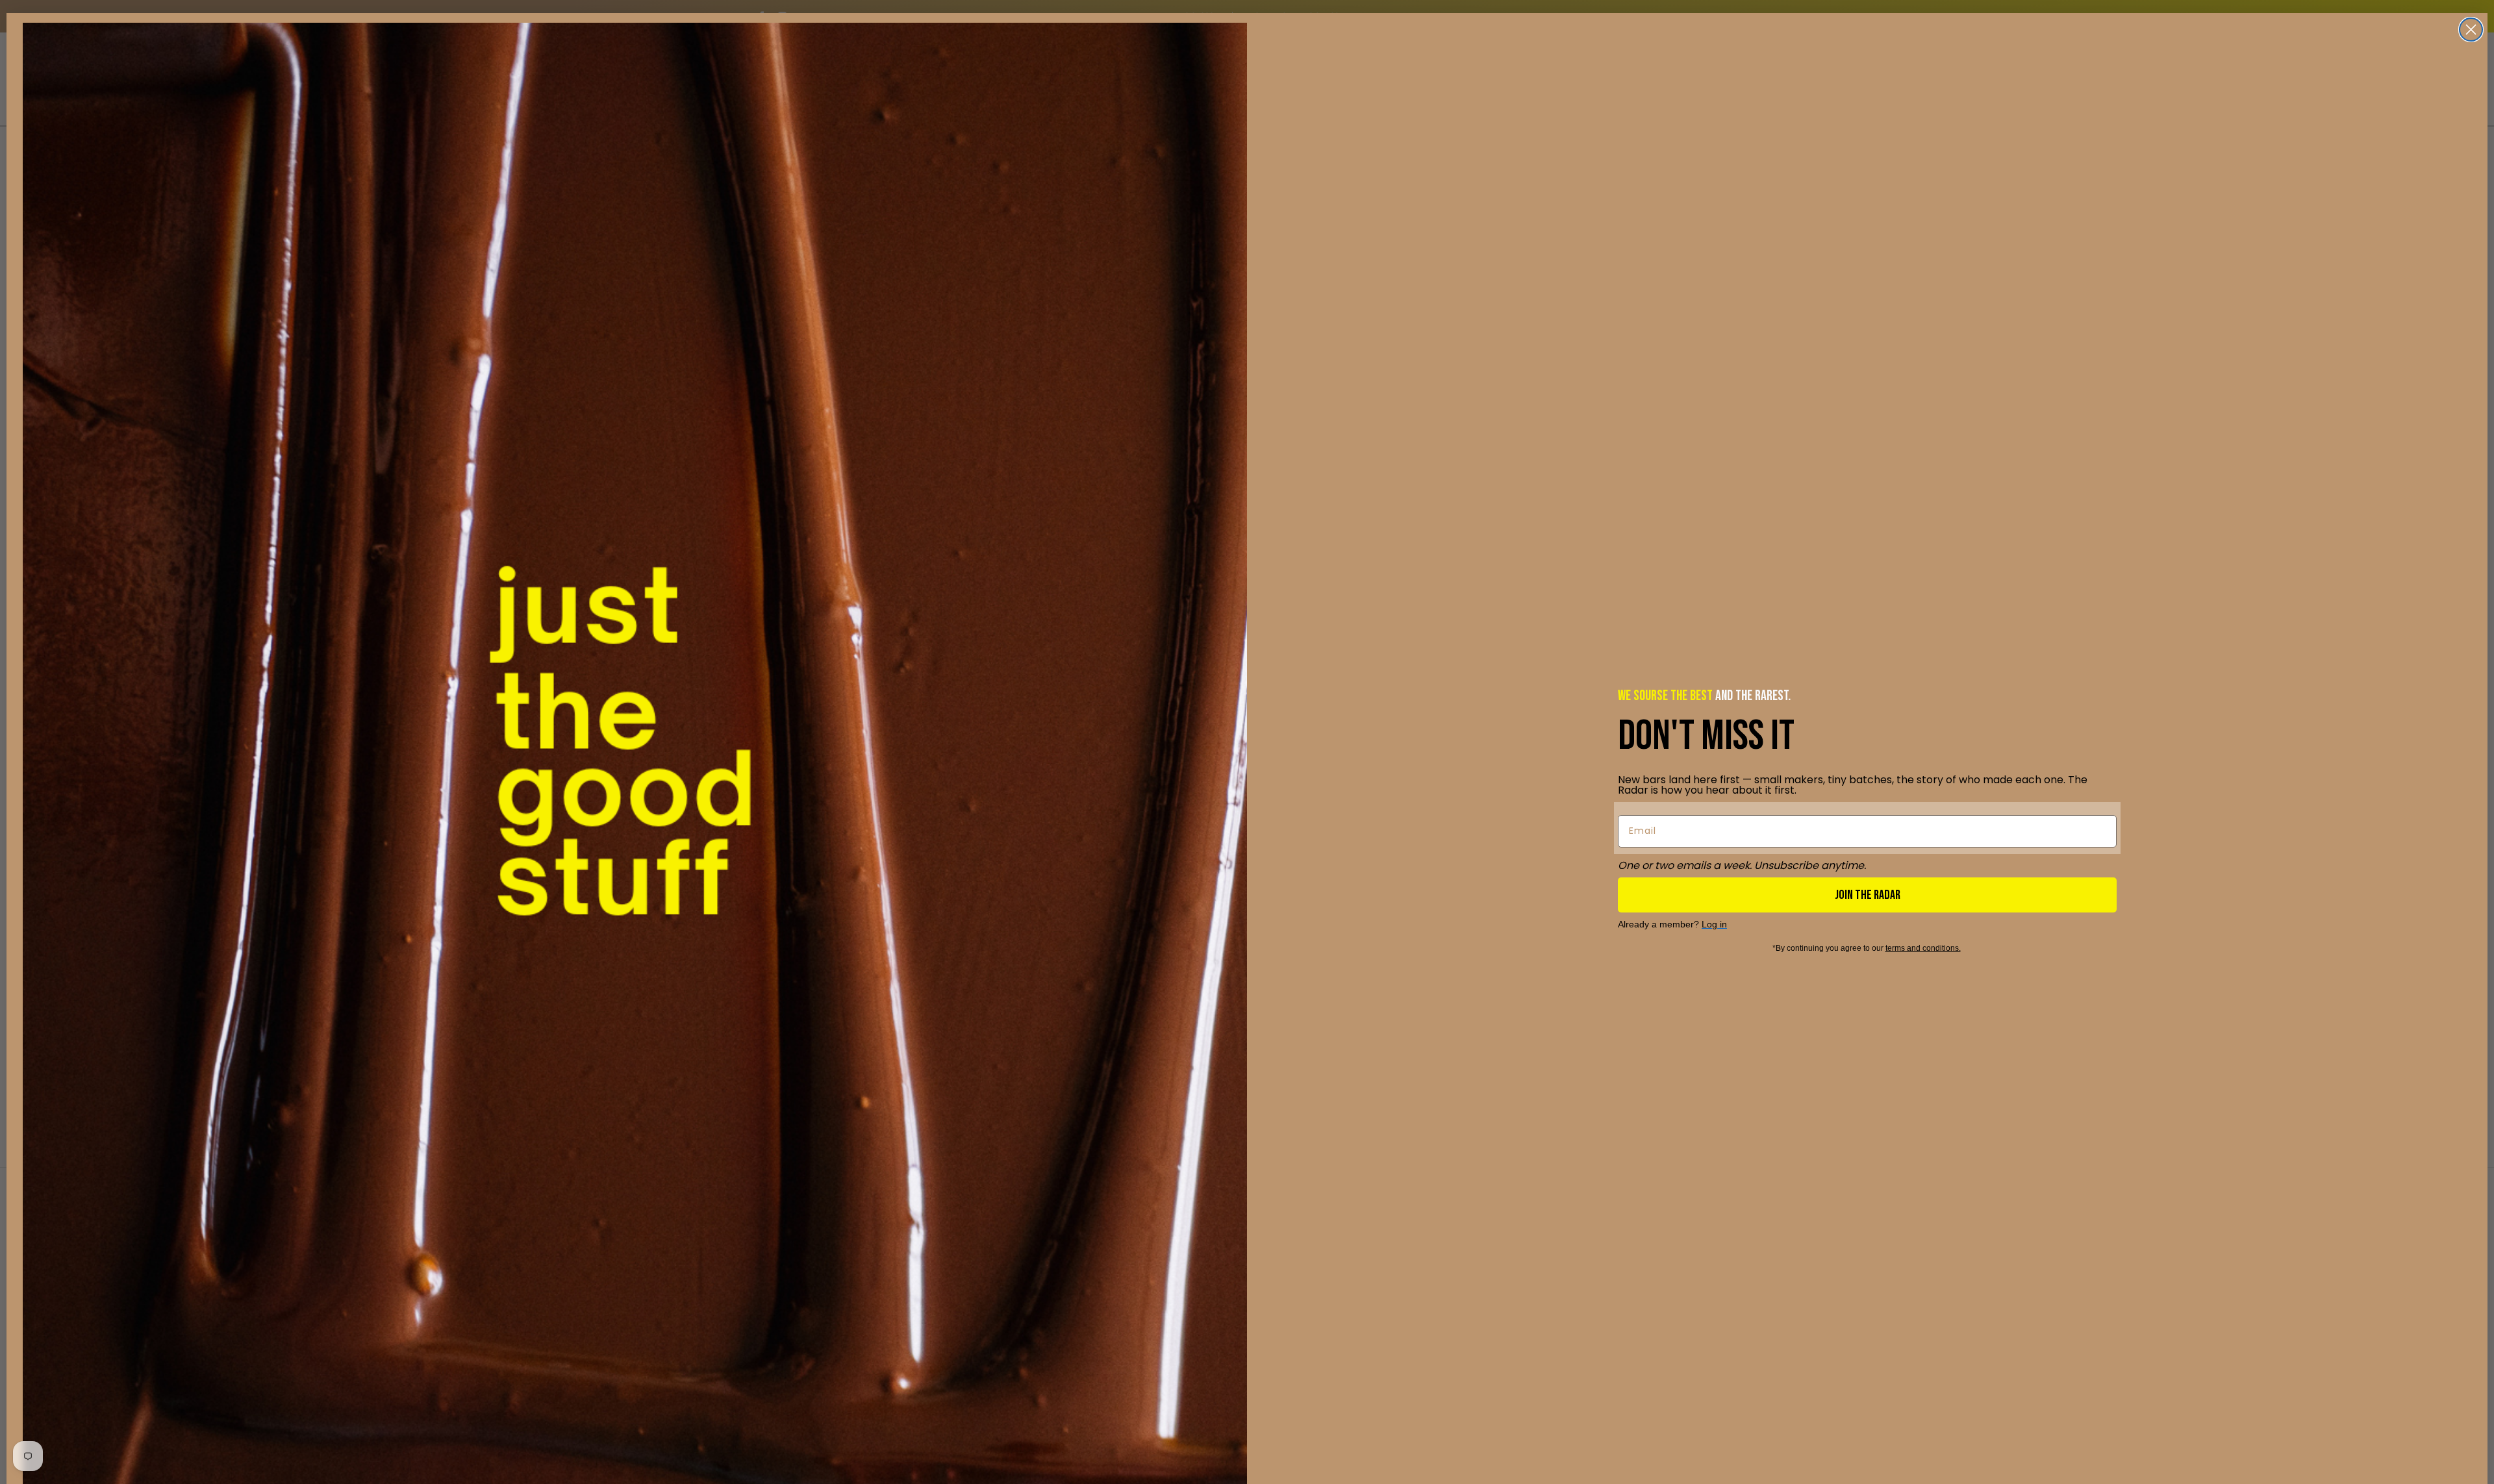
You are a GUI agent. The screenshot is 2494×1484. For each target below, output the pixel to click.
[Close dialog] (2471, 30)
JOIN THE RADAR (1868, 895)
